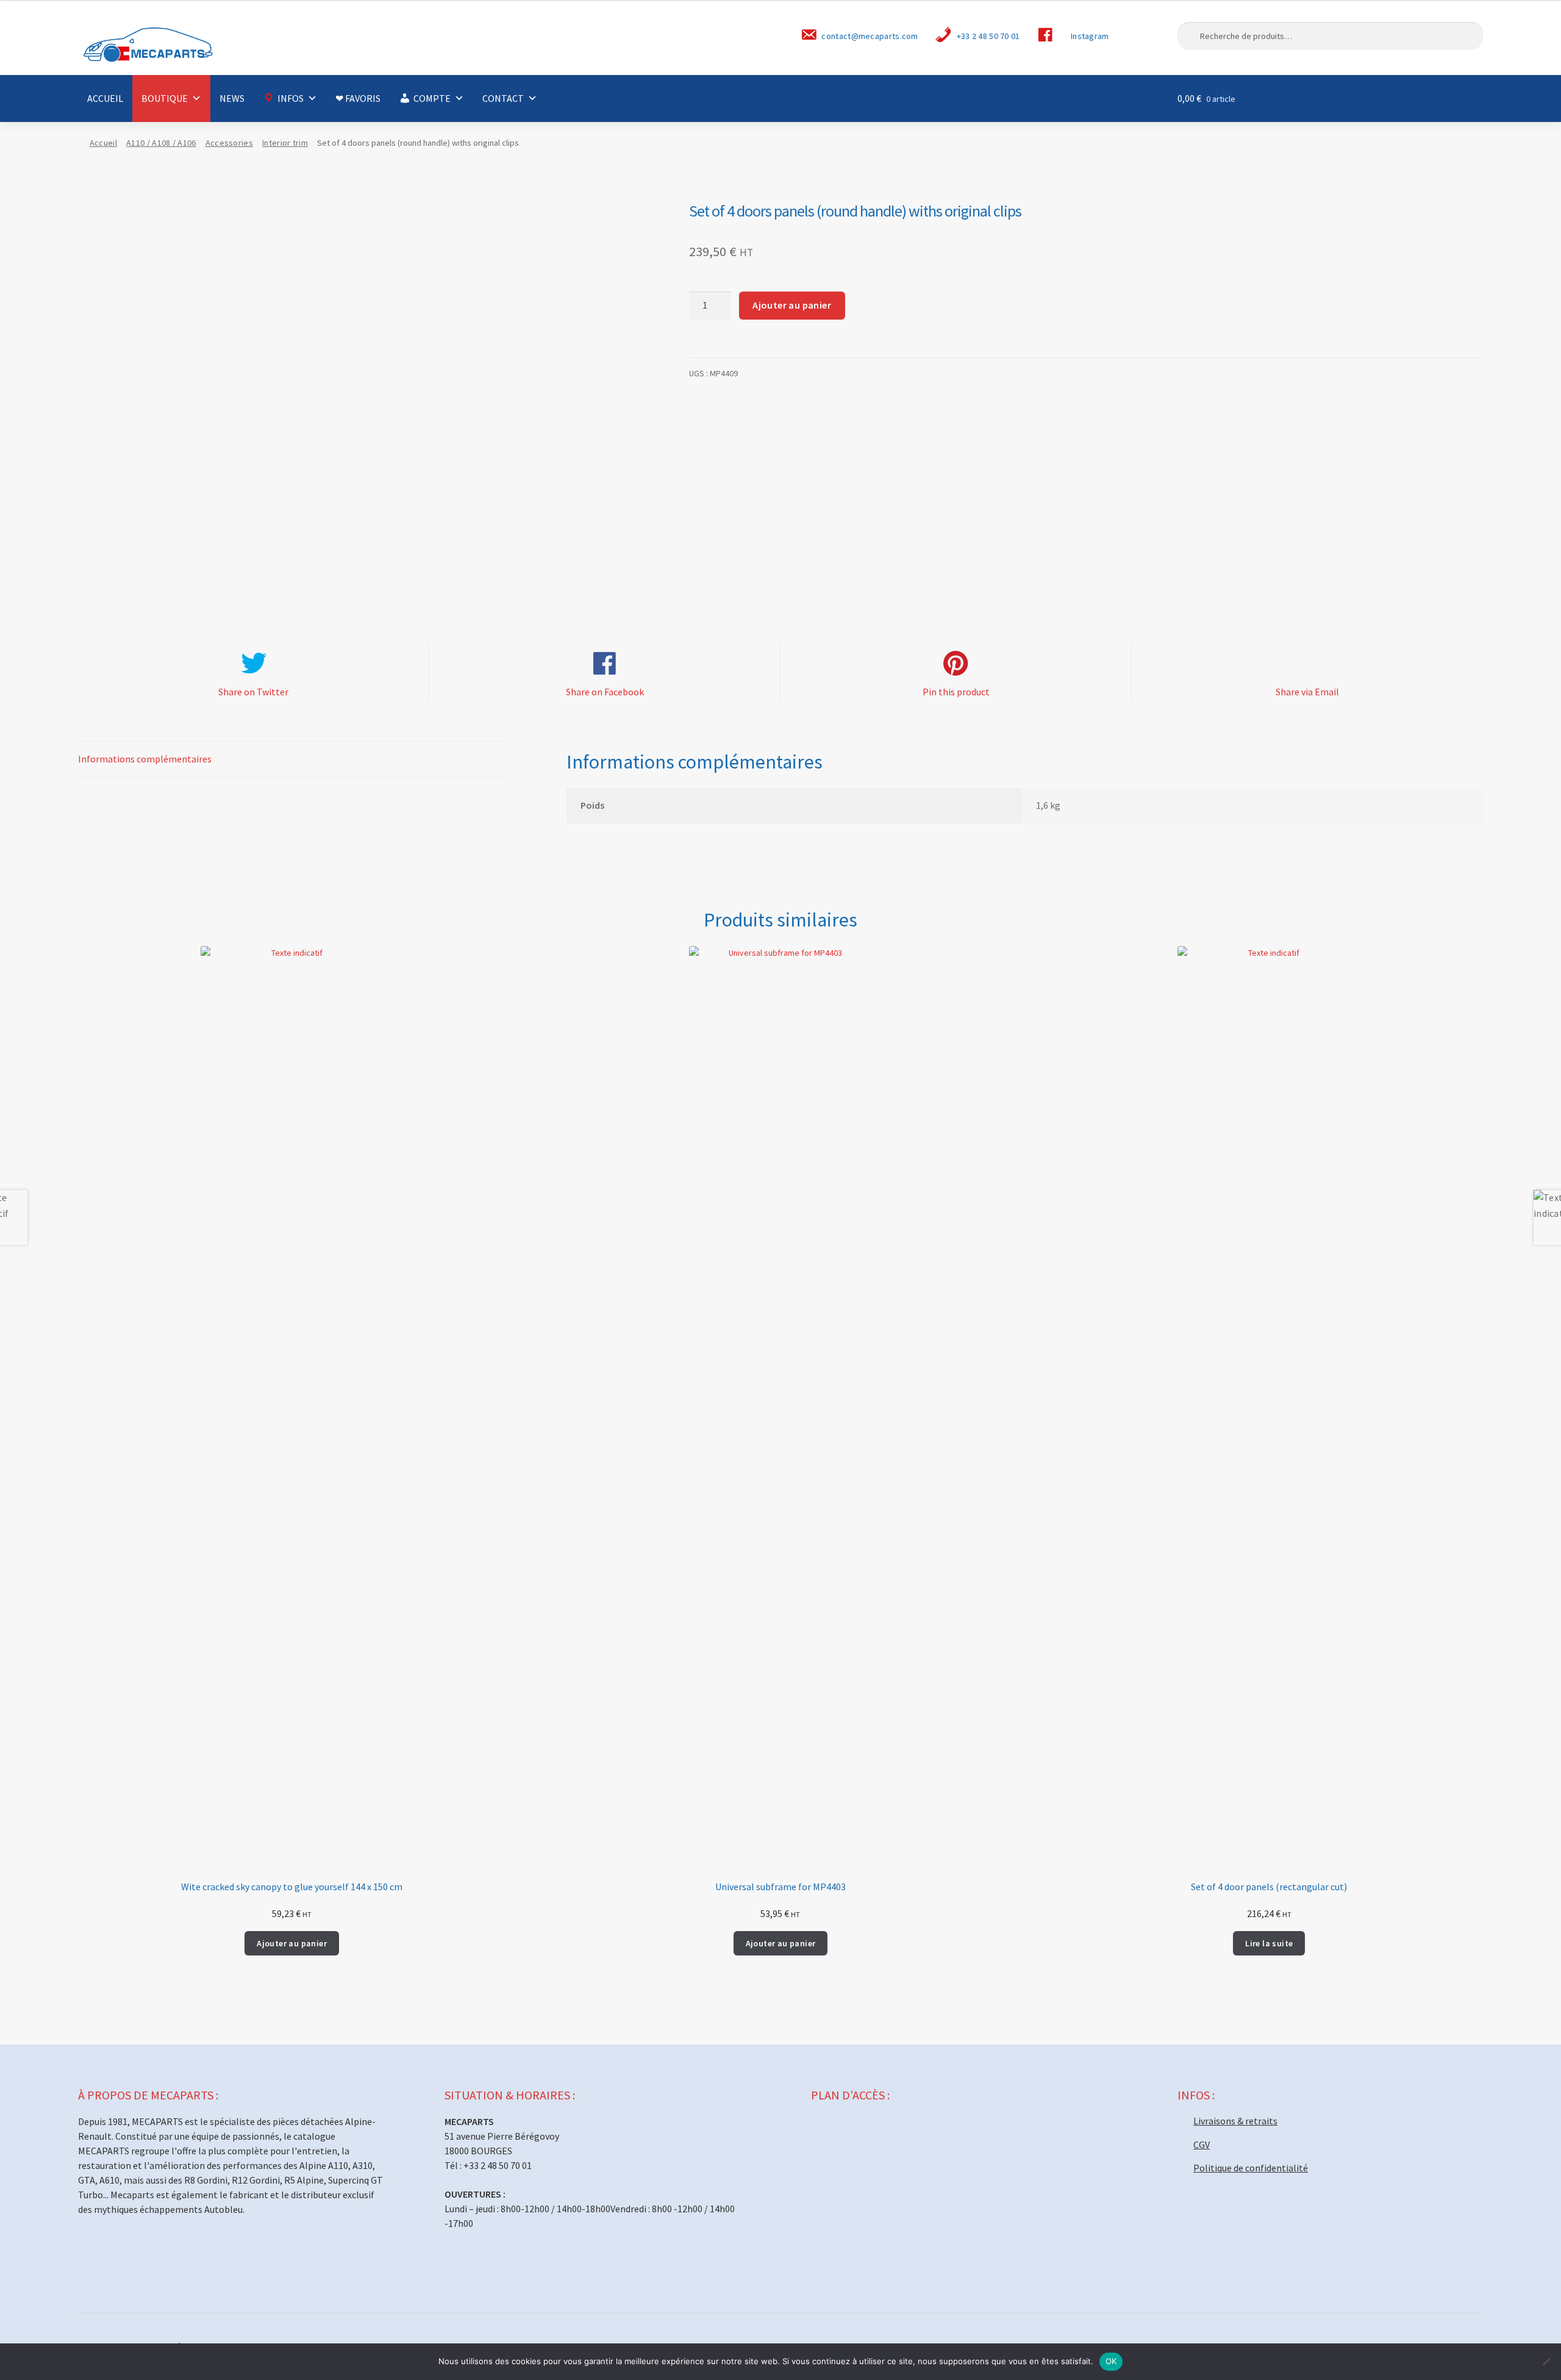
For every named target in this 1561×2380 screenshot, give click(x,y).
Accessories (229, 143)
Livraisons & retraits (1235, 2121)
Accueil (103, 143)
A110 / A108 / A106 (161, 143)
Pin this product (956, 692)
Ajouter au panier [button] (292, 1943)
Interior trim (285, 143)
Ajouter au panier (792, 305)
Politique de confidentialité (1251, 2168)
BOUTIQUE (165, 98)
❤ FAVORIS (358, 98)
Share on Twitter (253, 692)
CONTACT (503, 98)
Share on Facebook (605, 692)
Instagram (1090, 36)
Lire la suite (1269, 1943)
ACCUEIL (105, 98)
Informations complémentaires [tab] (145, 759)
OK (1111, 2361)
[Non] (1546, 2362)
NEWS (232, 98)
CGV (1202, 2145)
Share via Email (1307, 692)
